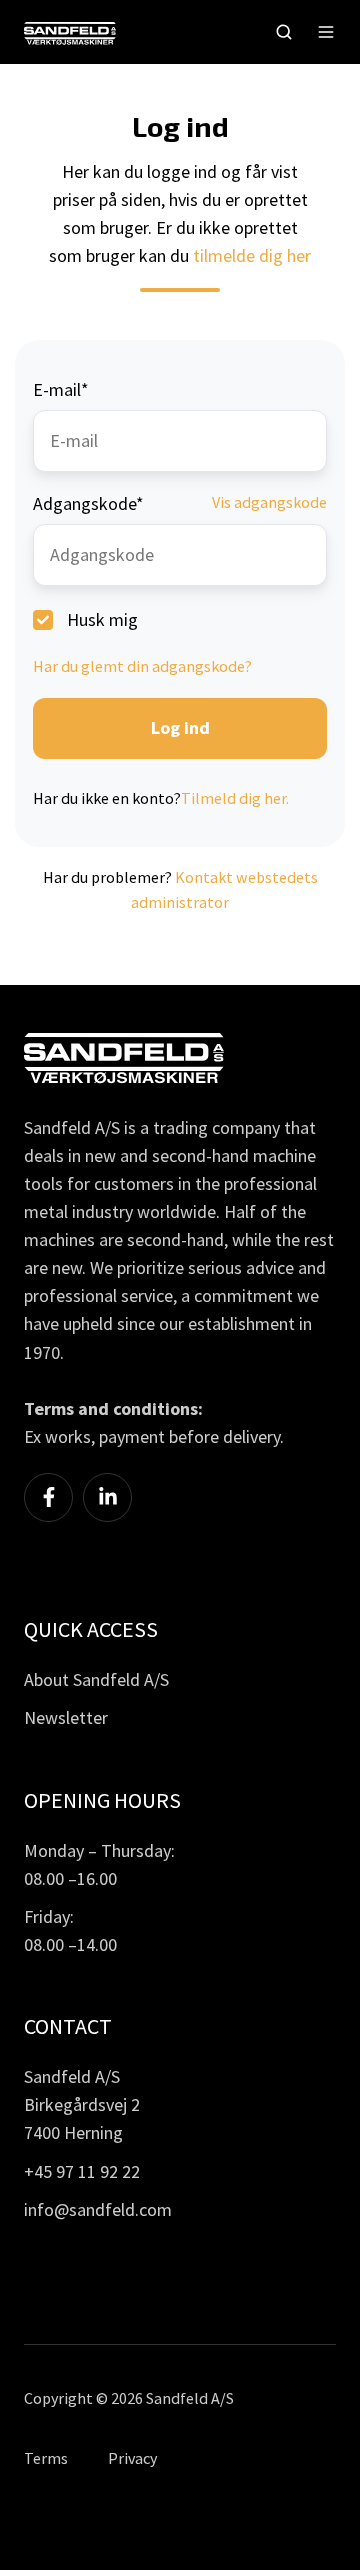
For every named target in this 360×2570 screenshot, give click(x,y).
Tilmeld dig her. (235, 798)
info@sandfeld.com (98, 2209)
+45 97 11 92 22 (82, 2171)
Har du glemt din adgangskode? (142, 666)
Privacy (132, 2458)
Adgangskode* (88, 503)
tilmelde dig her (252, 255)
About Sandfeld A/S (96, 1679)
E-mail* (61, 389)
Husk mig (102, 619)
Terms (46, 2458)
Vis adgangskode (269, 502)
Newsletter (66, 1717)
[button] (284, 32)
